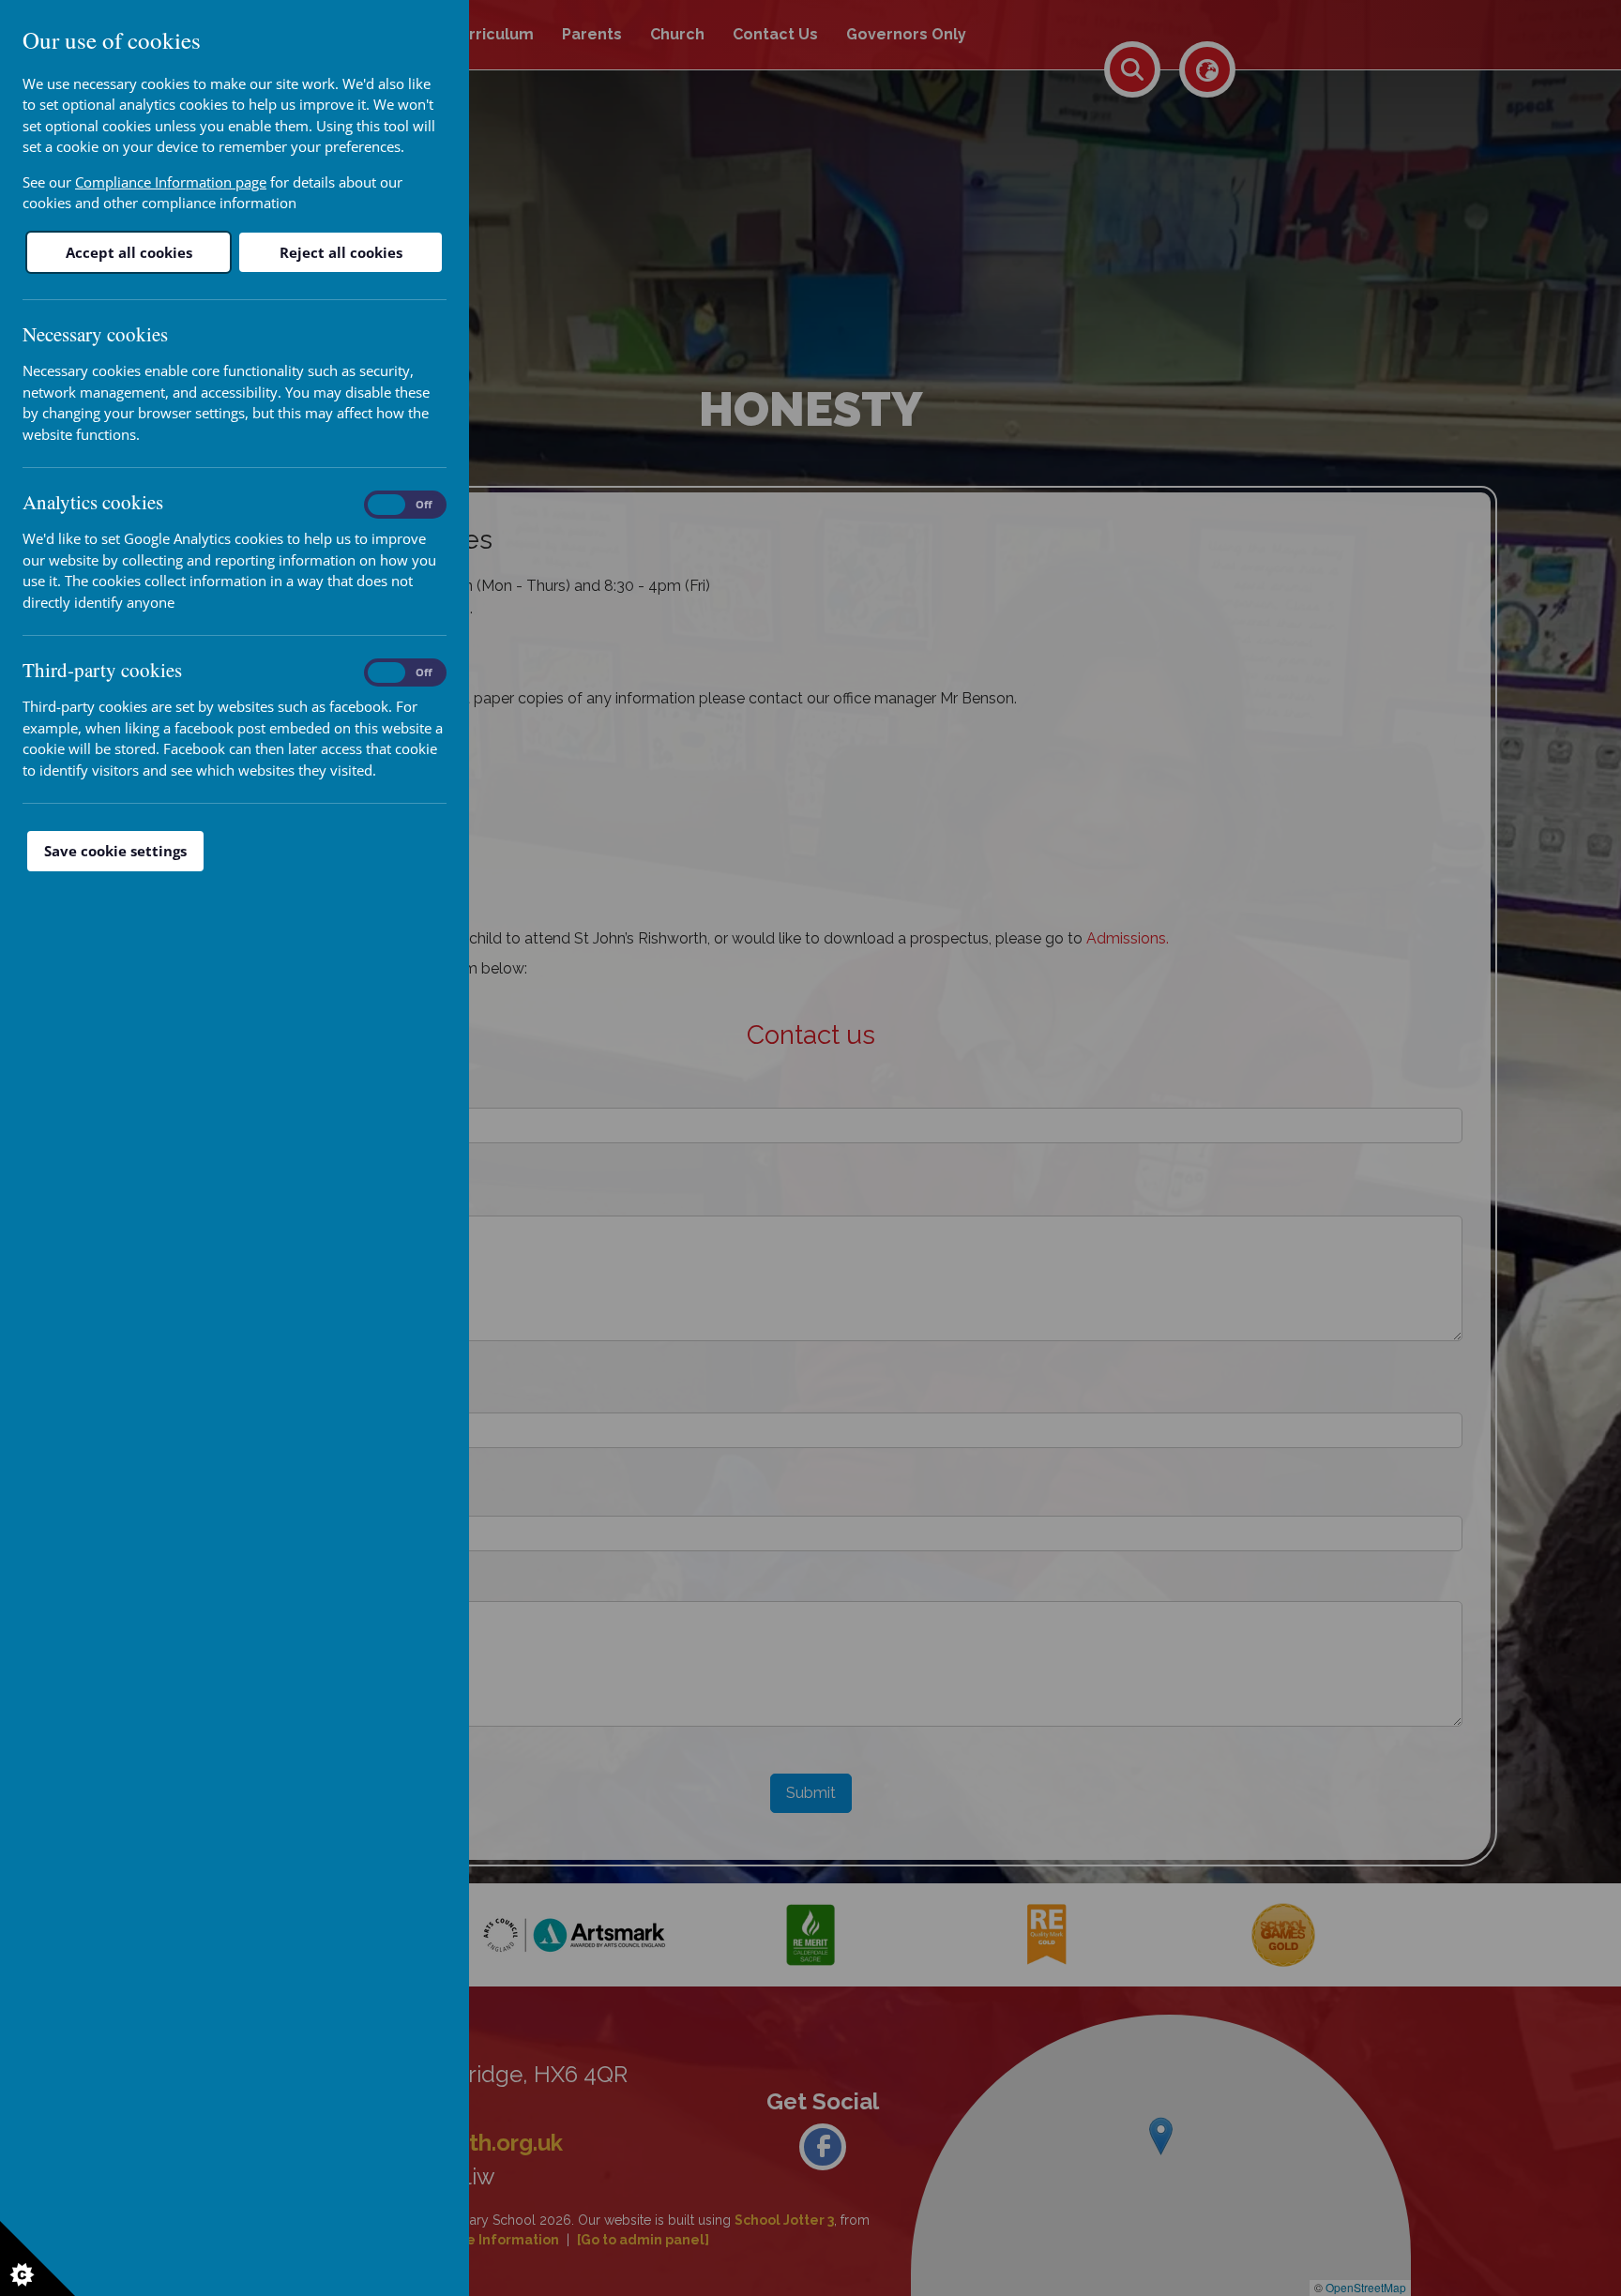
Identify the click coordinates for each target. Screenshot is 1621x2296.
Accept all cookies (129, 252)
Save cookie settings (115, 851)
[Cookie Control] (38, 2258)
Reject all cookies (341, 252)
